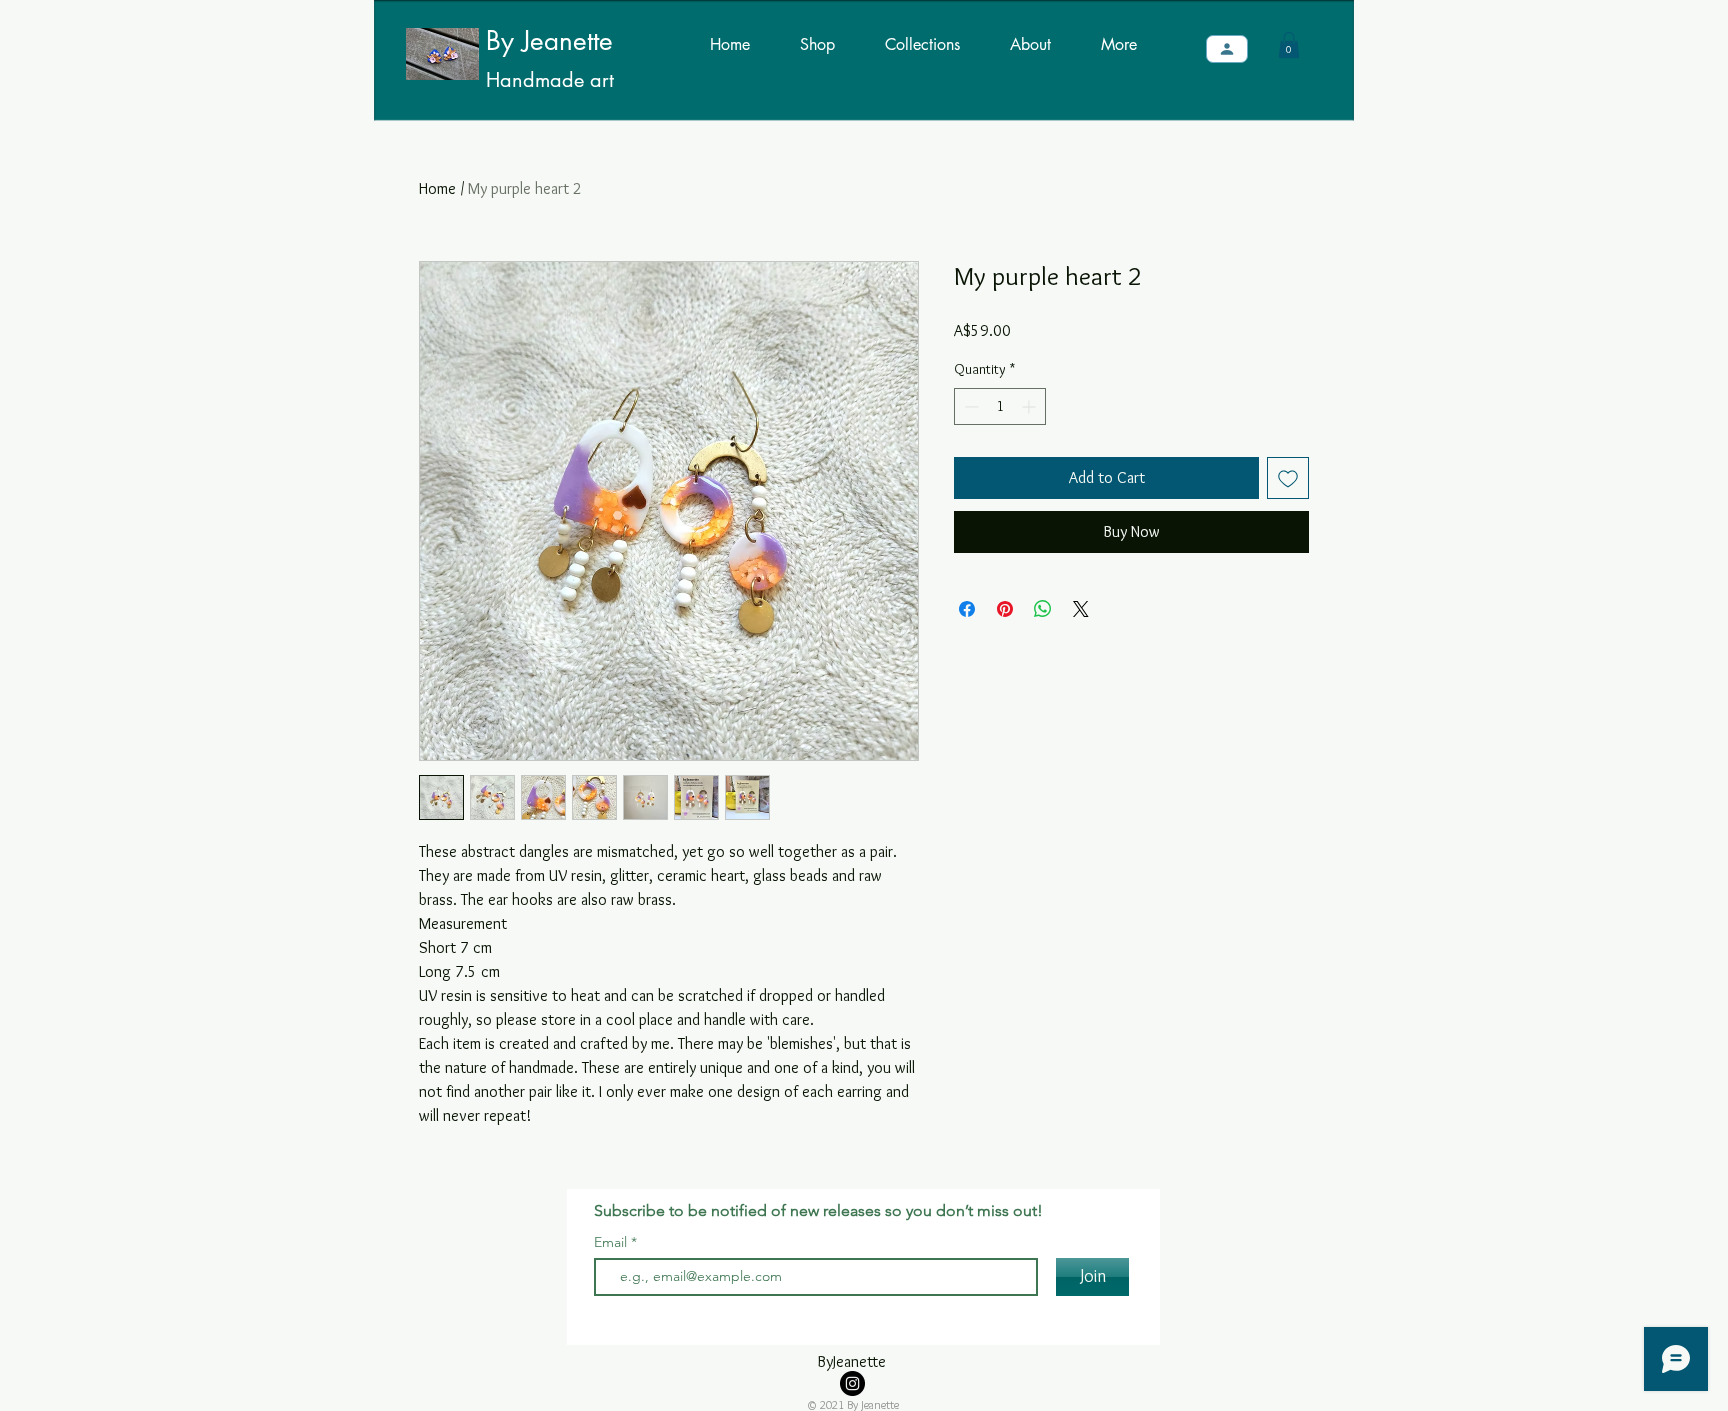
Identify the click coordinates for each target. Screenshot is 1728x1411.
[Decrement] (969, 406)
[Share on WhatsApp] (1043, 609)
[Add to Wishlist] (1288, 478)
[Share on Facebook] (967, 609)
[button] (1289, 45)
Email (612, 1242)
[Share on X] (1081, 609)
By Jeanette (549, 41)
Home (437, 188)
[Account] (1227, 49)
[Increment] (1030, 406)
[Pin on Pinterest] (1005, 609)
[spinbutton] (1000, 406)
